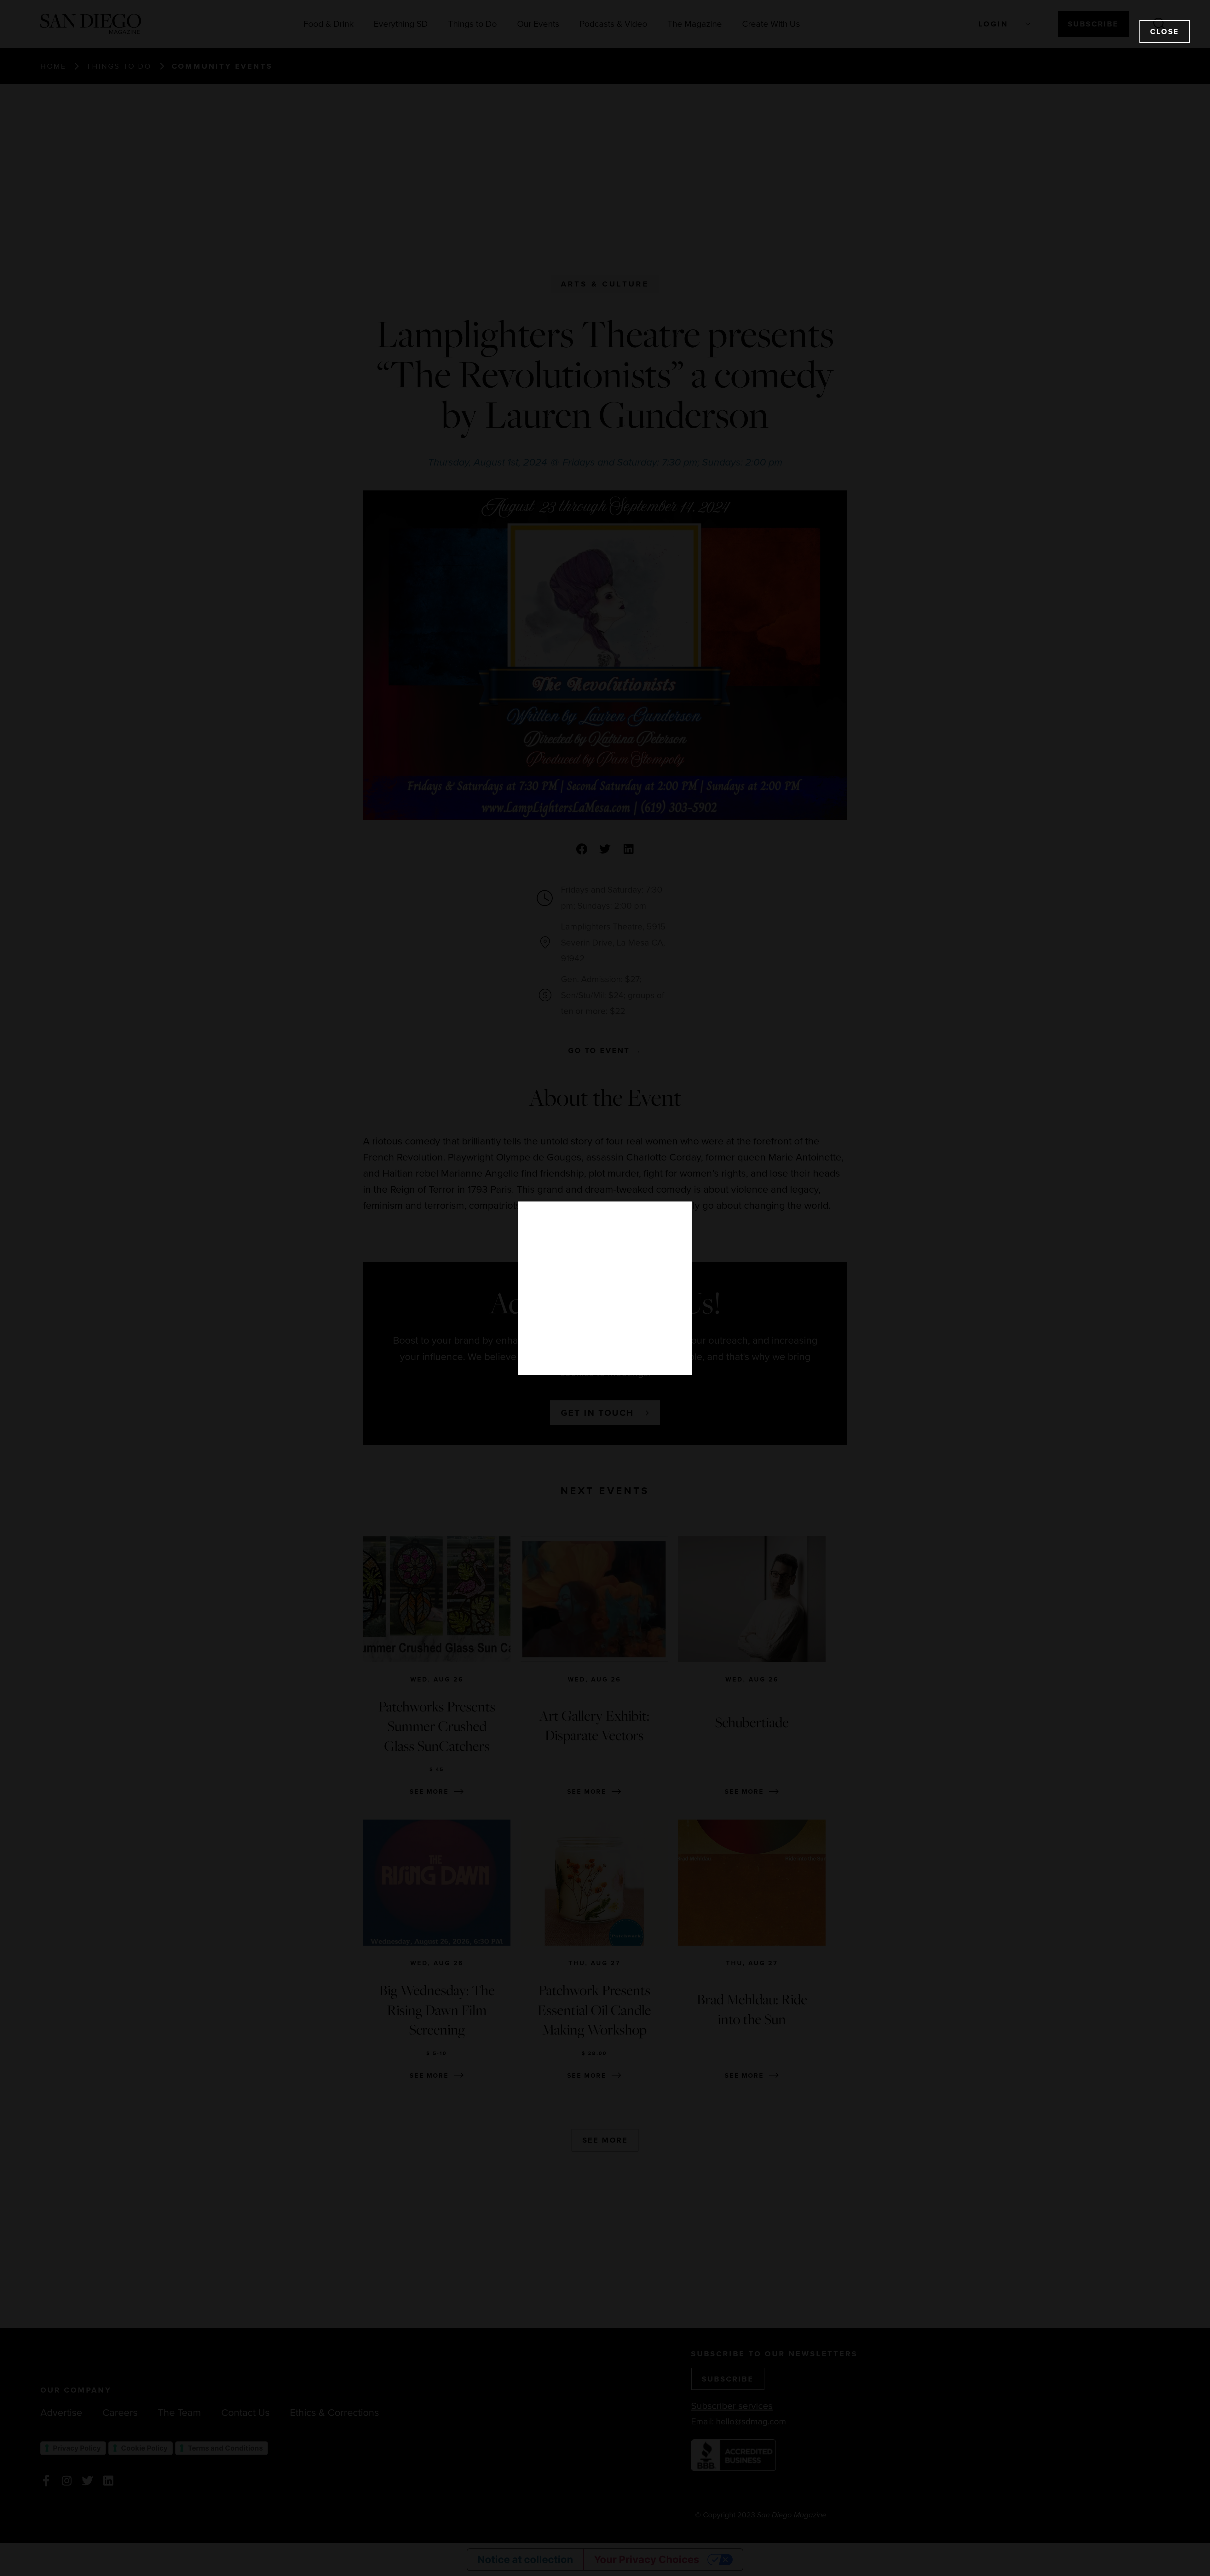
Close (1165, 31)
